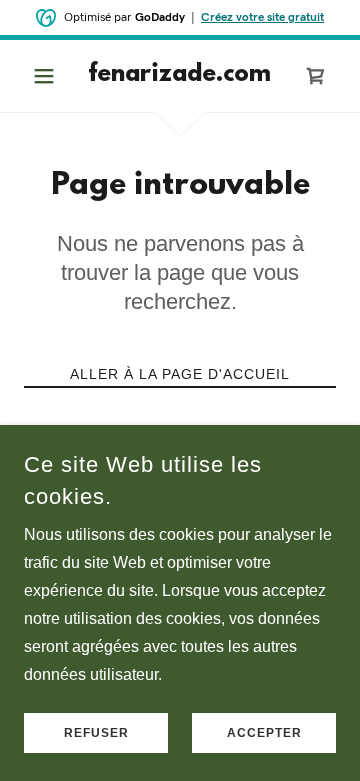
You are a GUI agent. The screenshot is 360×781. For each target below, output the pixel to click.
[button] (47, 76)
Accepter (264, 733)
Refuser (96, 733)
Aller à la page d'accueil (180, 374)
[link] (180, 76)
